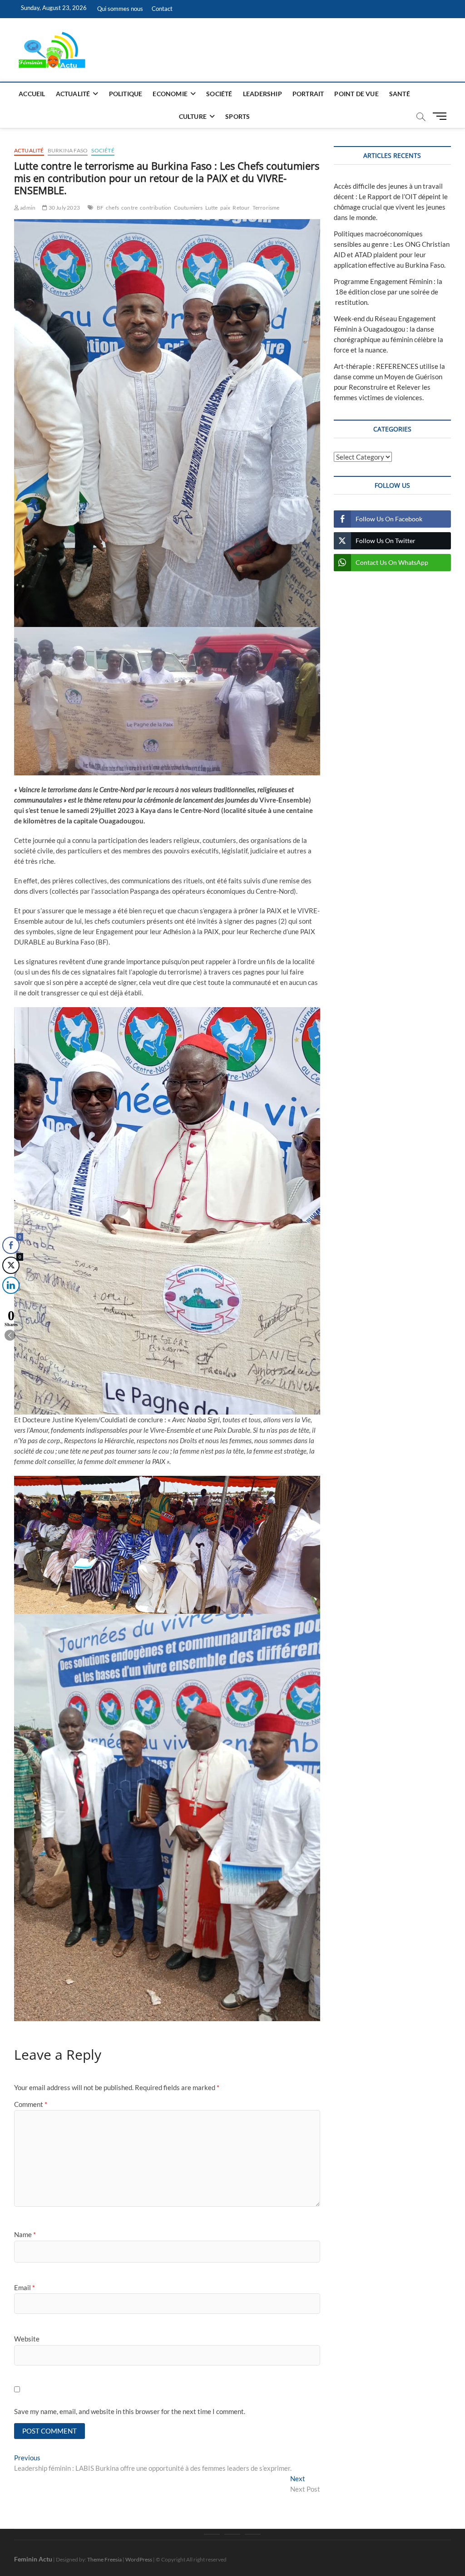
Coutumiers (188, 208)
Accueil (32, 94)
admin (27, 208)
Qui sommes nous (120, 9)
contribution (156, 208)
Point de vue (356, 94)
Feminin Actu (33, 2559)
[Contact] (253, 2534)
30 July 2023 (64, 208)
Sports (237, 116)
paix (225, 208)
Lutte (212, 208)
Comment (31, 2104)
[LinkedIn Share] (11, 1285)
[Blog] (232, 2534)
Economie (170, 94)
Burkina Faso (68, 150)
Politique (126, 94)
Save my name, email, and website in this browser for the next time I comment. (130, 2411)
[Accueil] (212, 2534)
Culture (193, 116)
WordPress (139, 2559)
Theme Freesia (104, 2559)
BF (100, 208)
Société (219, 94)
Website (27, 2339)
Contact (162, 9)
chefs (112, 208)
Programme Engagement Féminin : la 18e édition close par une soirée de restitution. (388, 292)
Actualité (73, 94)
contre (129, 208)
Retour (241, 208)
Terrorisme (266, 208)
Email (25, 2287)
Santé (400, 94)
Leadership (262, 94)
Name (25, 2234)
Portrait (308, 94)
